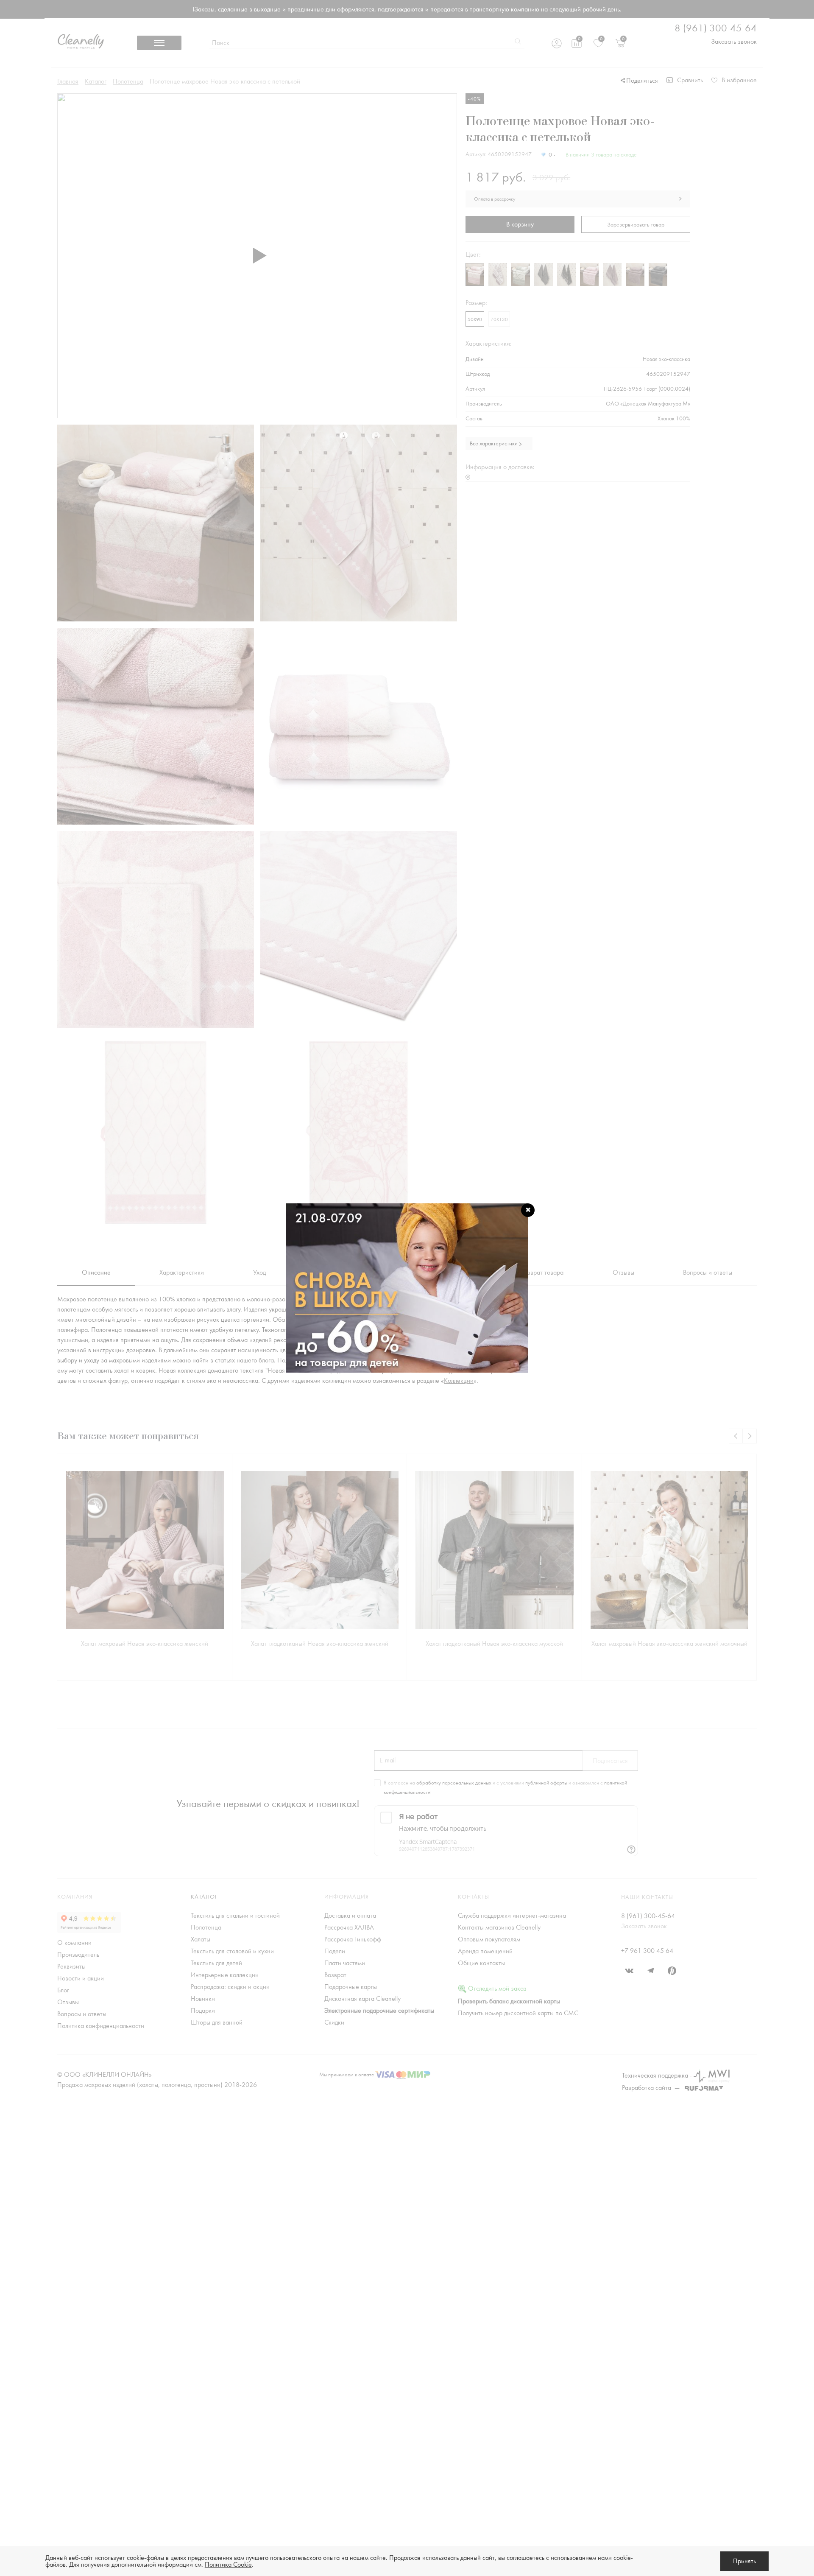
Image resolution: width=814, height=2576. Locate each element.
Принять (744, 2561)
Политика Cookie (228, 2565)
